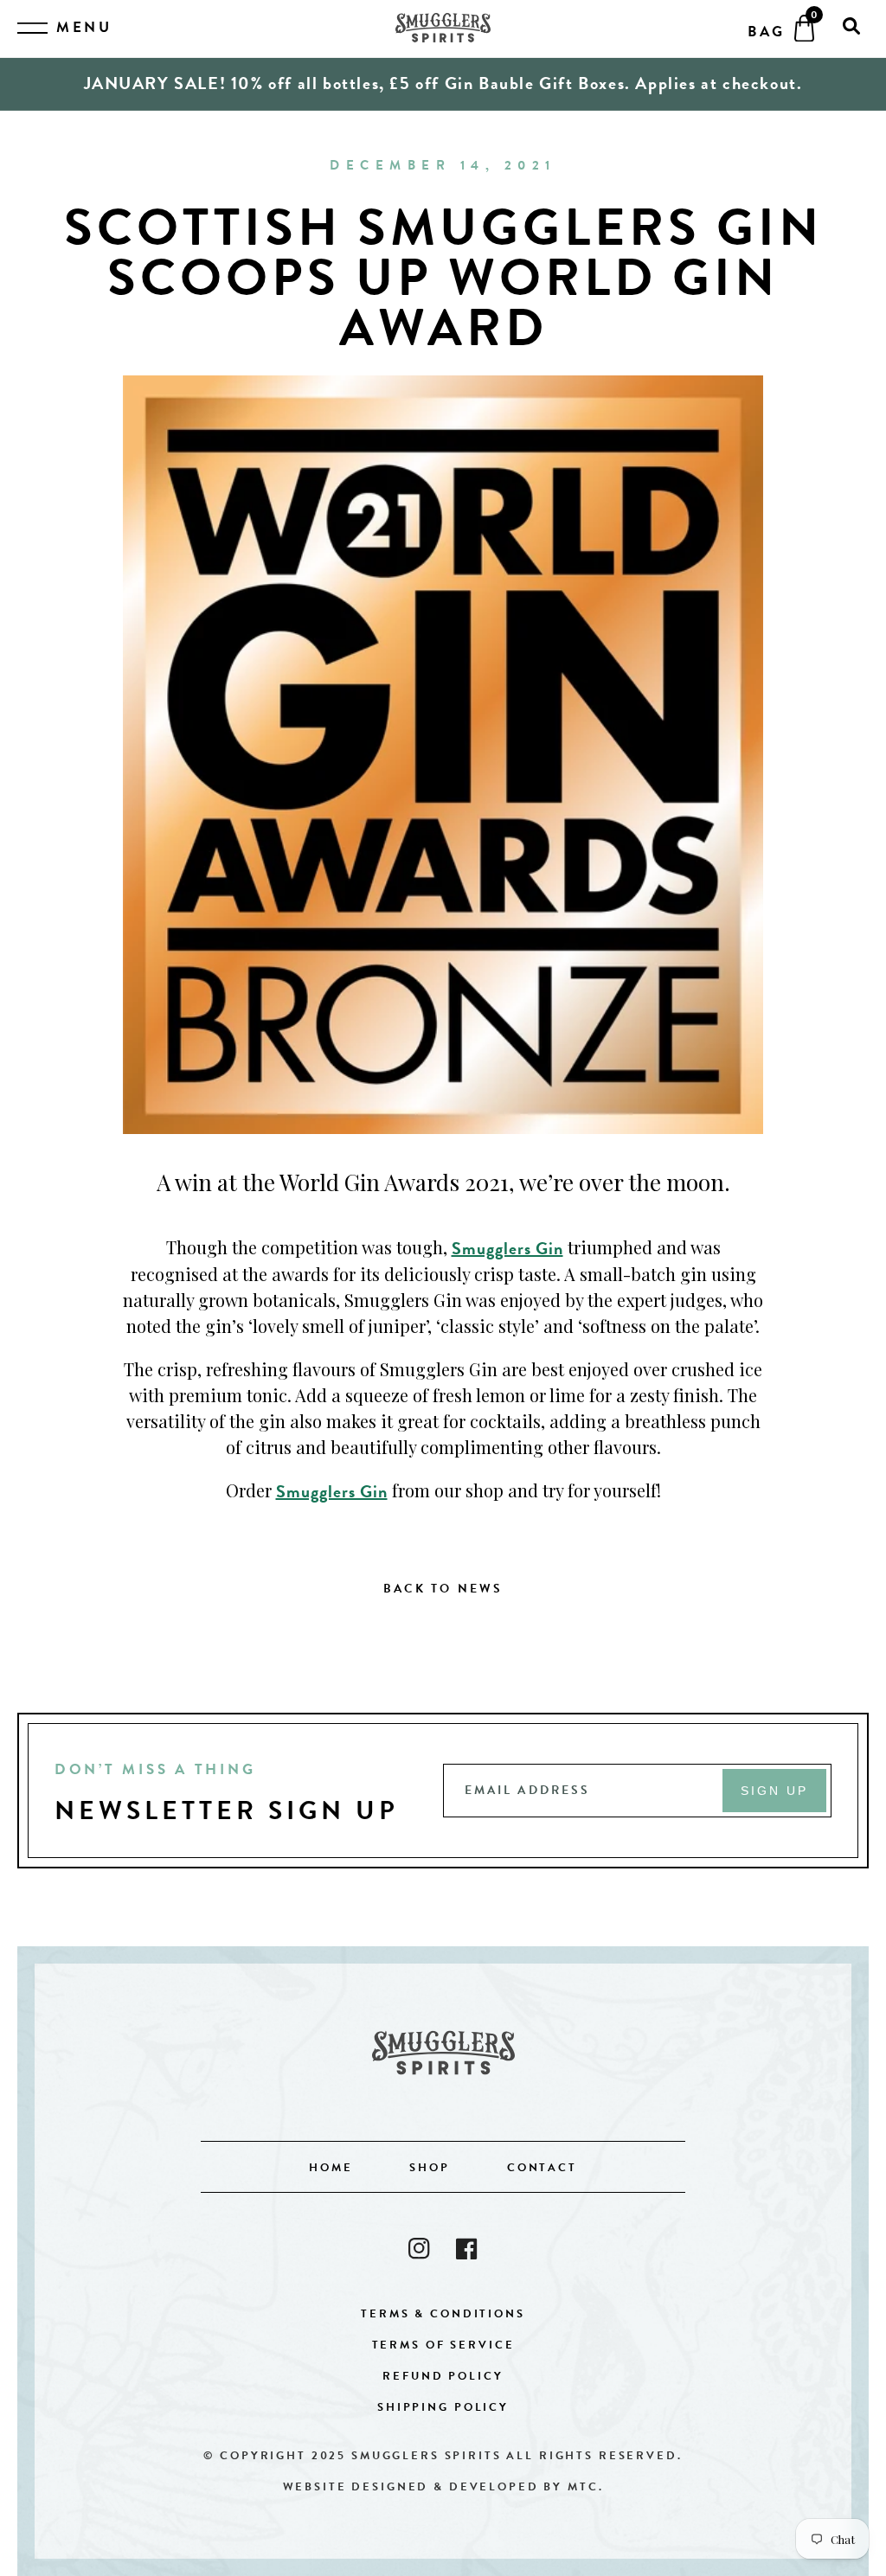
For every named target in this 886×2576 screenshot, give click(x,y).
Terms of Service (443, 2345)
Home (331, 2168)
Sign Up (775, 1791)
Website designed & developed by (443, 2487)
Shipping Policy (443, 2407)
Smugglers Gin (507, 1248)
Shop (429, 2168)
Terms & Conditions (443, 2314)
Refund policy (443, 2376)
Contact (542, 2168)
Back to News (443, 1589)
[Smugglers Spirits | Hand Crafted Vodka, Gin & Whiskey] (443, 29)
